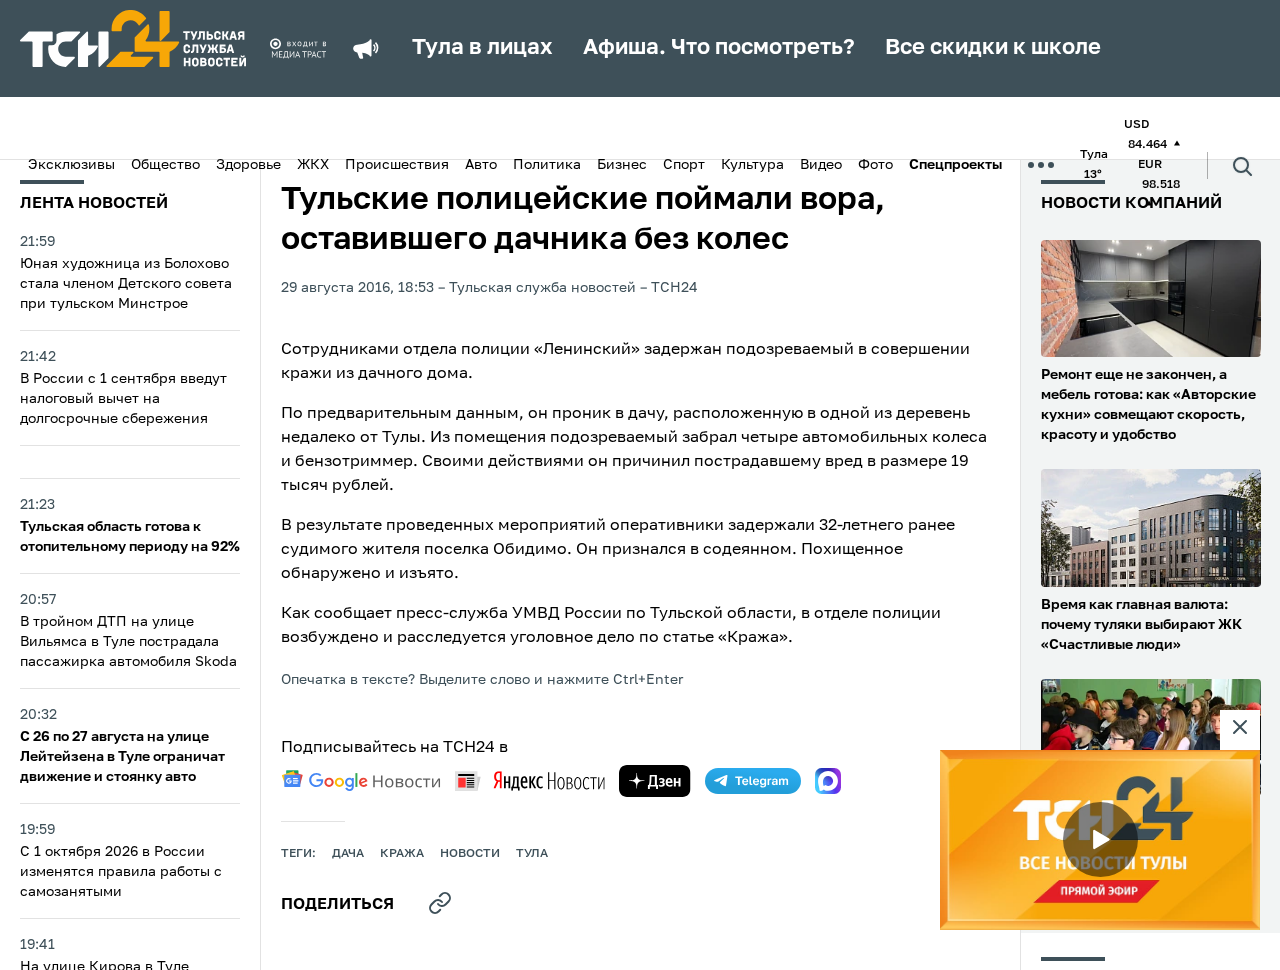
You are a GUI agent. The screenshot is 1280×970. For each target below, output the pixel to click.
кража (402, 854)
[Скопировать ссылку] (440, 903)
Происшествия (397, 165)
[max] (828, 781)
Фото (875, 165)
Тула (532, 854)
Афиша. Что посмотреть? (719, 48)
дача (348, 854)
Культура (752, 165)
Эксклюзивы (71, 165)
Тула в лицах (482, 48)
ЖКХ (313, 165)
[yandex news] (530, 780)
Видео (821, 165)
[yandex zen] (655, 781)
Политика (547, 165)
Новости (470, 854)
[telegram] (753, 781)
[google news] (361, 781)
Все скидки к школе (993, 48)
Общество (165, 165)
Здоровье (248, 165)
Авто (481, 165)
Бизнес (622, 165)
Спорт (684, 165)
